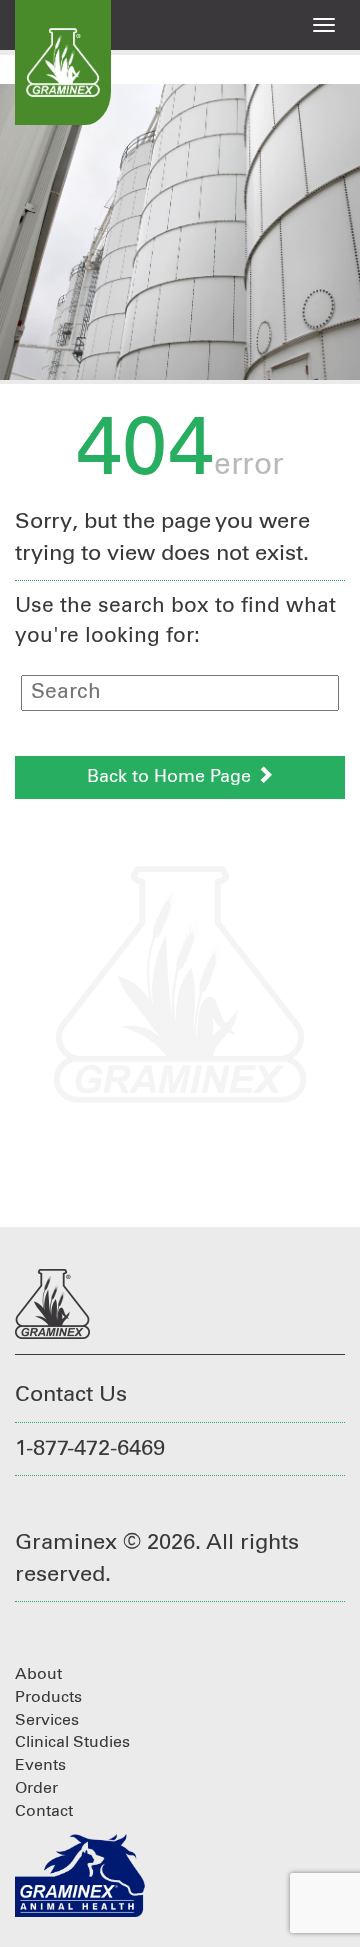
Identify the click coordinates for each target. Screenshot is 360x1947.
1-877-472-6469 (90, 1449)
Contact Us (71, 1395)
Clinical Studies (72, 1742)
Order (36, 1788)
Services (47, 1720)
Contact (44, 1811)
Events (40, 1765)
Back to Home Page (171, 777)
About (38, 1674)
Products (48, 1697)
